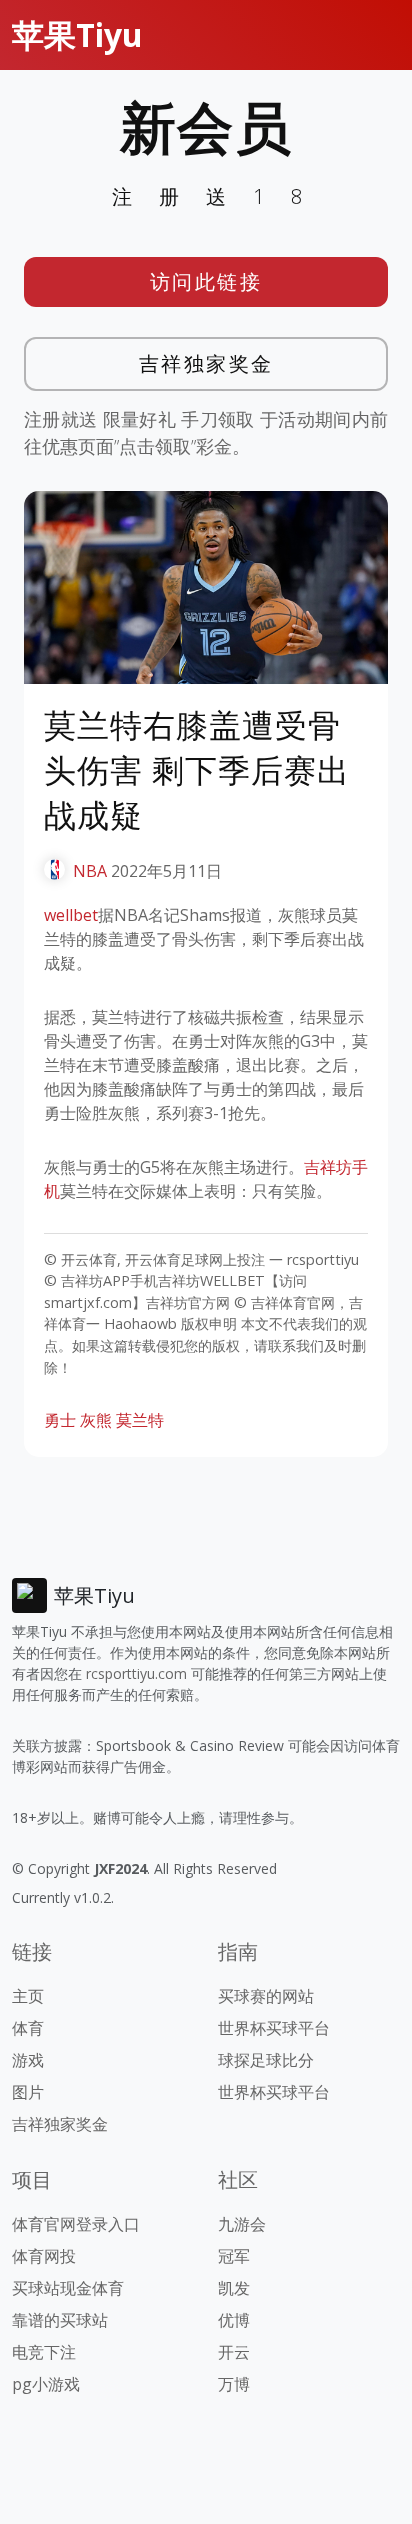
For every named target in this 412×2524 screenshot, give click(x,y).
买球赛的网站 (266, 1996)
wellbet (71, 915)
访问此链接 (206, 281)
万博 (234, 2384)
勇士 (60, 1420)
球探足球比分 (266, 2060)
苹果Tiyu (77, 34)
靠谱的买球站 (60, 2320)
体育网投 (44, 2256)
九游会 (242, 2224)
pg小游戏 (46, 2384)
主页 (28, 1996)
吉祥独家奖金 (206, 363)
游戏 (28, 2060)
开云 (234, 2352)
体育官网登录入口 (76, 2224)
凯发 (234, 2288)
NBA (90, 871)
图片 (28, 2092)
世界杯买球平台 (274, 2028)
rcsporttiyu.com (136, 1673)
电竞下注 (44, 2352)
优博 (234, 2320)
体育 (28, 2028)
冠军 (234, 2256)
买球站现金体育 (68, 2288)
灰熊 (96, 1420)
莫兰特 (140, 1420)
